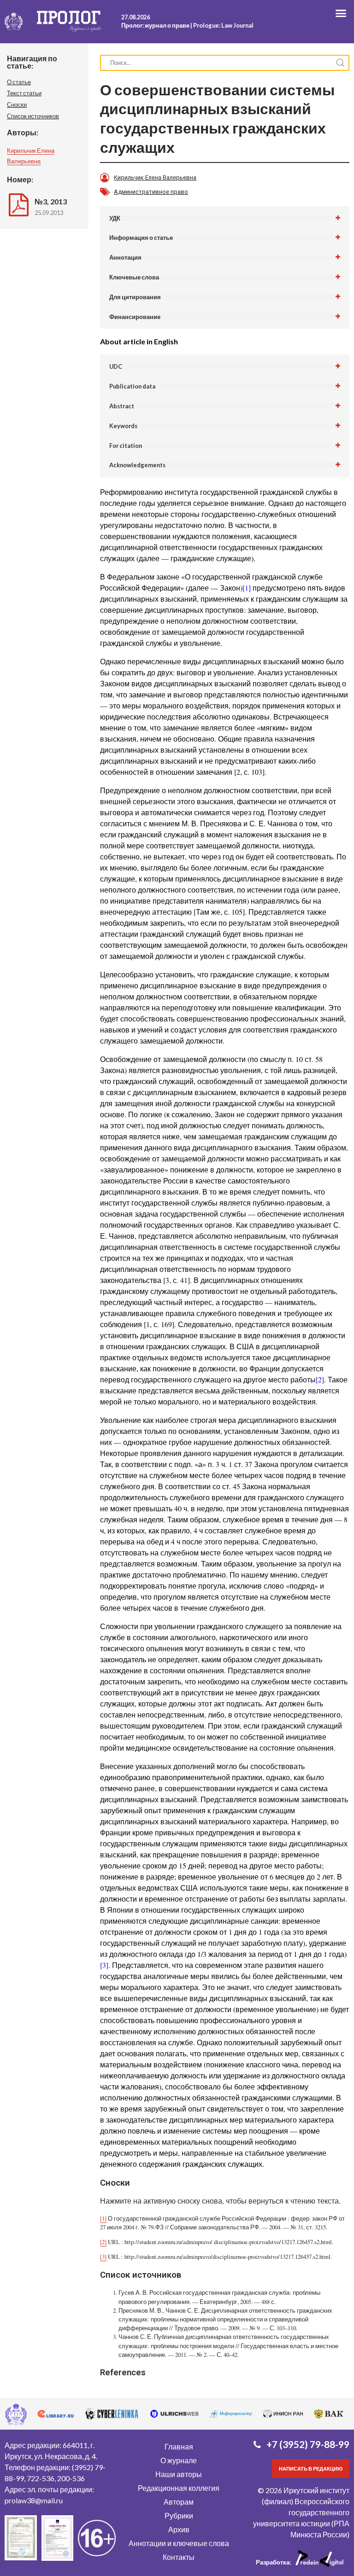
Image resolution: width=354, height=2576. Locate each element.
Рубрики (179, 2515)
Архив (179, 2529)
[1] (247, 588)
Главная (179, 2446)
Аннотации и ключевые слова (179, 2543)
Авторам (179, 2502)
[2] (320, 1379)
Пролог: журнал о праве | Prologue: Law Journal (187, 25)
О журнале (179, 2460)
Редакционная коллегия (179, 2488)
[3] (104, 1965)
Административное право (151, 192)
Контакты (179, 2557)
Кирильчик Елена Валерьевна (155, 177)
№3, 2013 (51, 201)
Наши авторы (179, 2474)
